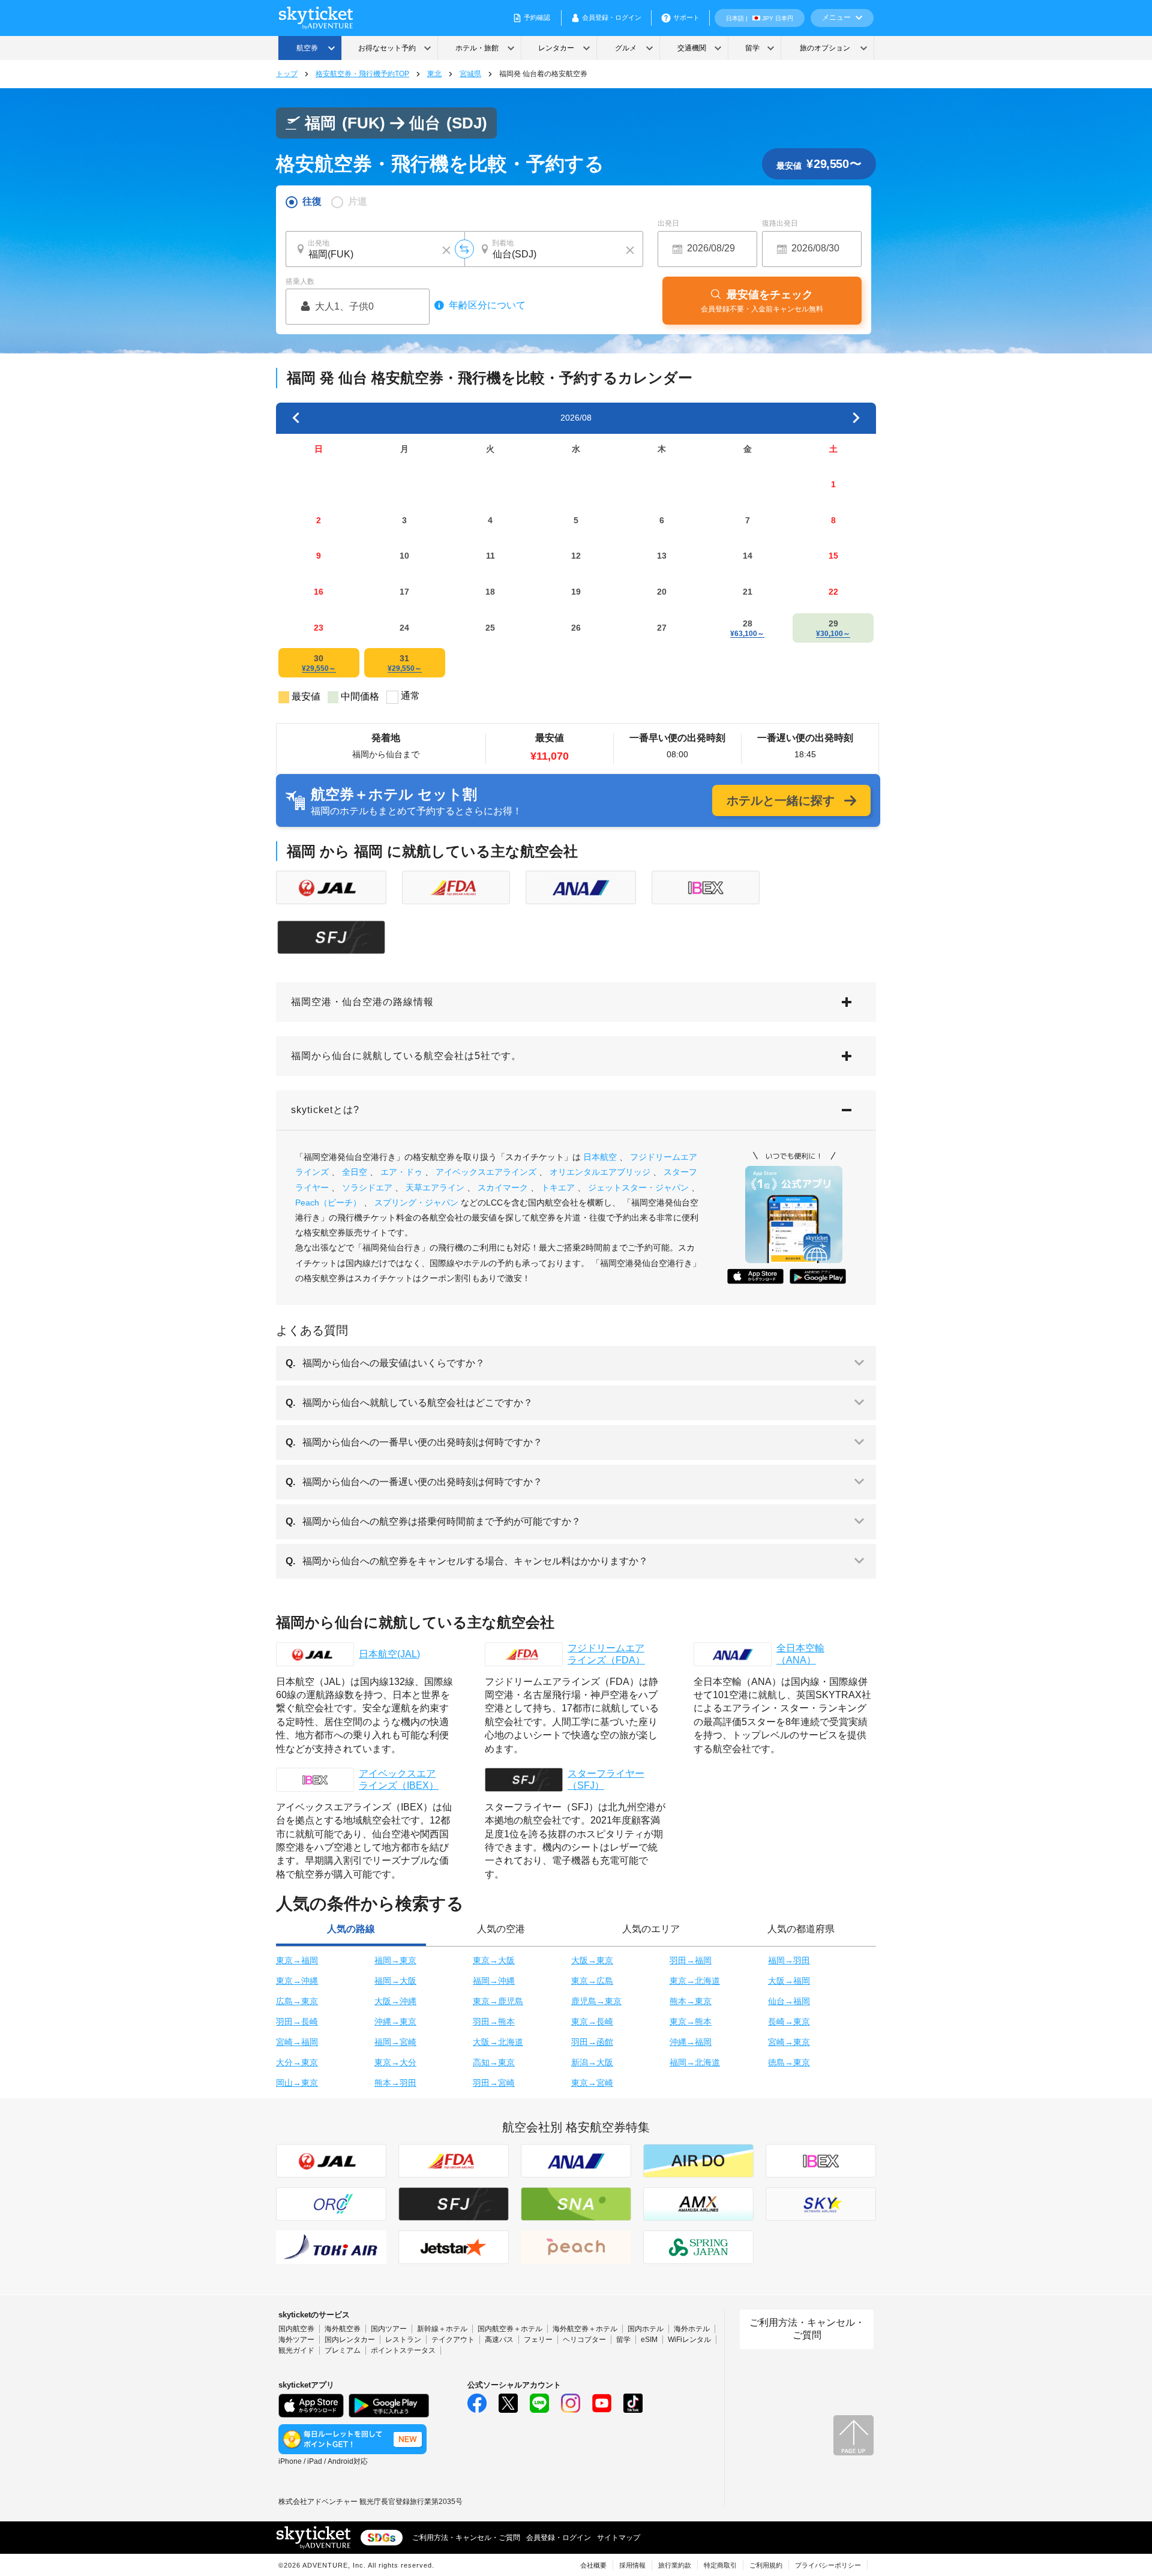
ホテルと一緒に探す (781, 800)
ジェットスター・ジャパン (638, 1187)
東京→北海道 (695, 1981)
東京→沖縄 (297, 1981)
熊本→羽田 (395, 2083)
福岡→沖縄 (494, 1981)
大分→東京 (297, 2062)
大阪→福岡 (789, 1981)
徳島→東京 (789, 2062)
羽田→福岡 (691, 1960)
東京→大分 (395, 2062)
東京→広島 (592, 1981)
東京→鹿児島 (498, 2001)
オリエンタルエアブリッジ (600, 1172)
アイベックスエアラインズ (486, 1172)
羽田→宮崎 (494, 2083)
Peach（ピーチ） (328, 1202)
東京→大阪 (494, 1960)
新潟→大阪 (592, 2062)
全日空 (355, 1172)
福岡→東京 (395, 1960)
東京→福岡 (297, 1960)
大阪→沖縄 (395, 2001)
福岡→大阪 (395, 1981)
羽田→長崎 (297, 2022)
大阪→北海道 (498, 2042)
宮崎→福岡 (297, 2042)
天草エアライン (435, 1187)
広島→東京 (297, 2001)
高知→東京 (494, 2062)
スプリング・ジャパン (416, 1202)
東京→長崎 (592, 2022)
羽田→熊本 (494, 2022)
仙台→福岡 (789, 2001)
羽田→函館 (592, 2042)
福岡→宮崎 (395, 2042)
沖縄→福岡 (691, 2042)
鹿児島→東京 (596, 2001)
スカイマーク (503, 1187)
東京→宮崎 (592, 2083)
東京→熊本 (691, 2022)
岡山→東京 (297, 2083)
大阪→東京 (592, 1960)
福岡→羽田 (789, 1960)
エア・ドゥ (401, 1172)
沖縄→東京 (395, 2022)
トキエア (558, 1187)
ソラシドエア (367, 1187)
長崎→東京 (789, 2022)
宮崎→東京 (789, 2042)
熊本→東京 (691, 2001)
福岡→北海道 (695, 2062)
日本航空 (600, 1157)
